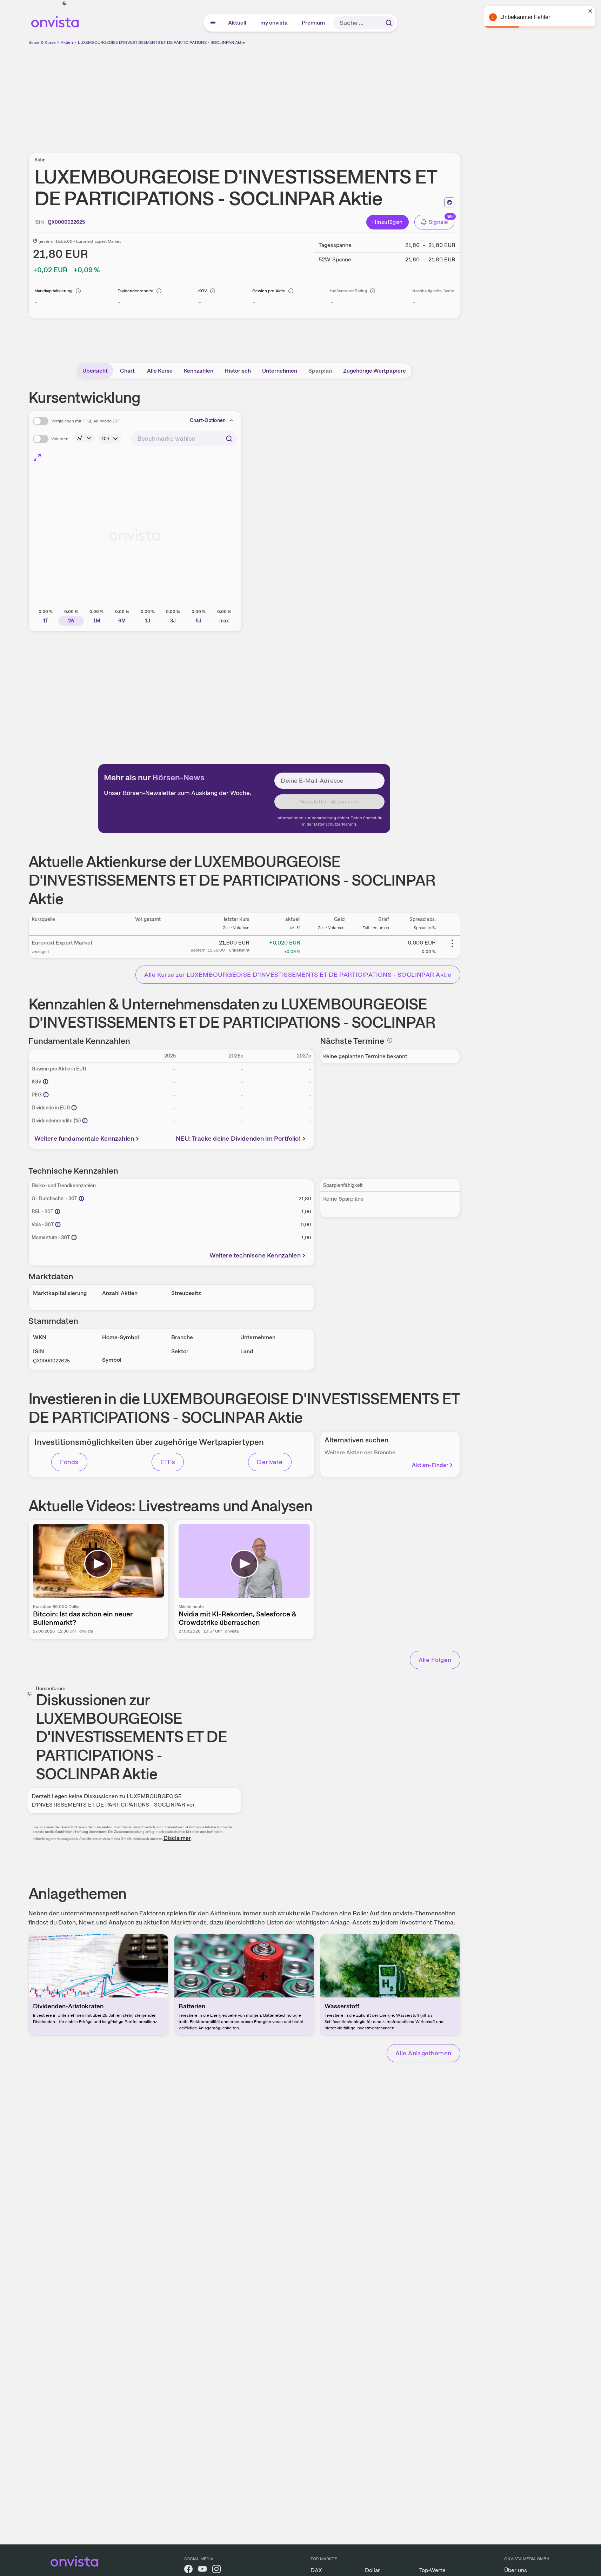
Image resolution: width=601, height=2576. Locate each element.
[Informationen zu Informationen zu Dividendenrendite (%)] (85, 1121)
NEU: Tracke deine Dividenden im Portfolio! (238, 1138)
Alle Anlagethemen (423, 2053)
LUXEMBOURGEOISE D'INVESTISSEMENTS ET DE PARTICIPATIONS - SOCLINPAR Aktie (161, 42)
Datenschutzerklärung (335, 824)
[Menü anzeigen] (213, 23)
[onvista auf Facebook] (188, 2570)
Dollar (372, 2570)
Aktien (67, 42)
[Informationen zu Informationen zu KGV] (46, 1082)
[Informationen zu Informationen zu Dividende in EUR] (74, 1108)
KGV (203, 291)
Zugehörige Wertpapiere (375, 371)
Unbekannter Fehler (525, 17)
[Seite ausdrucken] (449, 202)
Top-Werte (432, 2570)
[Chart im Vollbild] (37, 458)
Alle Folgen (435, 1660)
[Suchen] (389, 23)
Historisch (238, 371)
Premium (314, 23)
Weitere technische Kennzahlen (255, 1255)
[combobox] (184, 439)
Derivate (270, 1462)
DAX (316, 2570)
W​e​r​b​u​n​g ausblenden (305, 95)
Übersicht (95, 371)
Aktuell (238, 23)
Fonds (69, 1462)
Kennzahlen (199, 371)
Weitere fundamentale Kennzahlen (84, 1138)
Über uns (516, 2570)
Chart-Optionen (208, 420)
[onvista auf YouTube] (202, 2570)
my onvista (274, 23)
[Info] (78, 291)
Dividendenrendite (135, 291)
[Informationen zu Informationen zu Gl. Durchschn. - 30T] (81, 1199)
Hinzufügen (388, 222)
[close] (590, 11)
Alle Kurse (160, 371)
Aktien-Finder (430, 1465)
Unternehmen (280, 371)
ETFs (168, 1462)
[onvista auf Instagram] (216, 2570)
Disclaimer (177, 1838)
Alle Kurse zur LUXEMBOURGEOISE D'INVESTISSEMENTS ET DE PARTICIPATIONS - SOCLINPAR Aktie (298, 975)
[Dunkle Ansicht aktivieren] (65, 4)
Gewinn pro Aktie (269, 291)
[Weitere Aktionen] (452, 943)
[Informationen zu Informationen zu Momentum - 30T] (74, 1237)
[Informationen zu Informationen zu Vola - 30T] (58, 1224)
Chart (127, 371)
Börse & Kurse (42, 42)
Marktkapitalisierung (54, 291)
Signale (439, 222)
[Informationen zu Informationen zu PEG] (46, 1095)
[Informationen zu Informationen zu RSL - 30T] (58, 1212)
